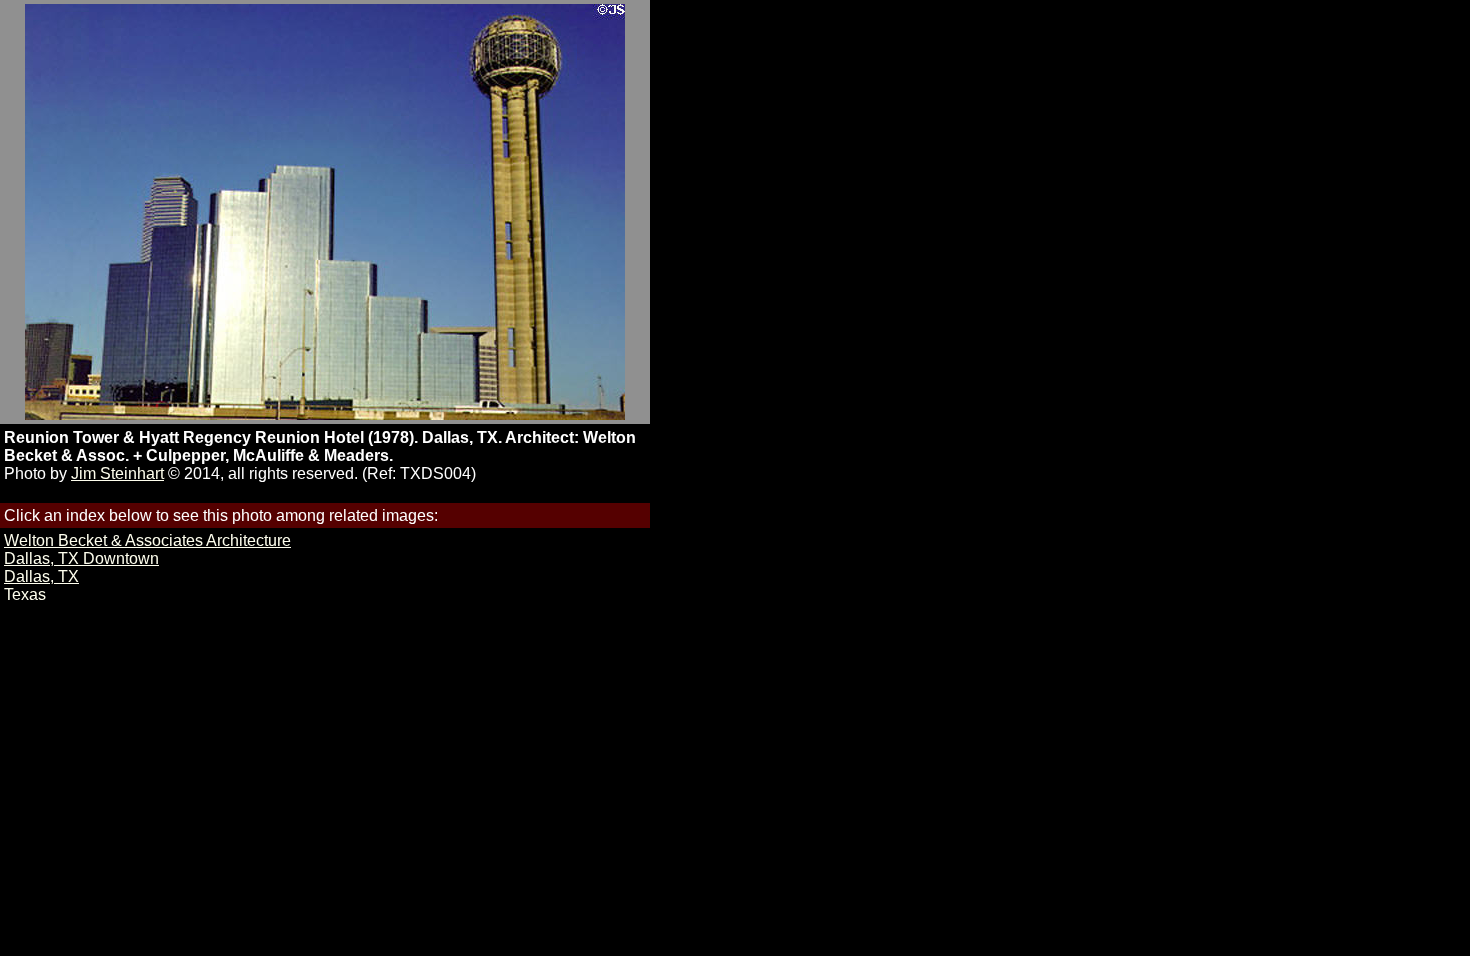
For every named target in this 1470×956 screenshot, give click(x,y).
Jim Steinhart (117, 473)
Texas (25, 594)
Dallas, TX (41, 576)
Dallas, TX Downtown (81, 558)
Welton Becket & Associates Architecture (147, 540)
